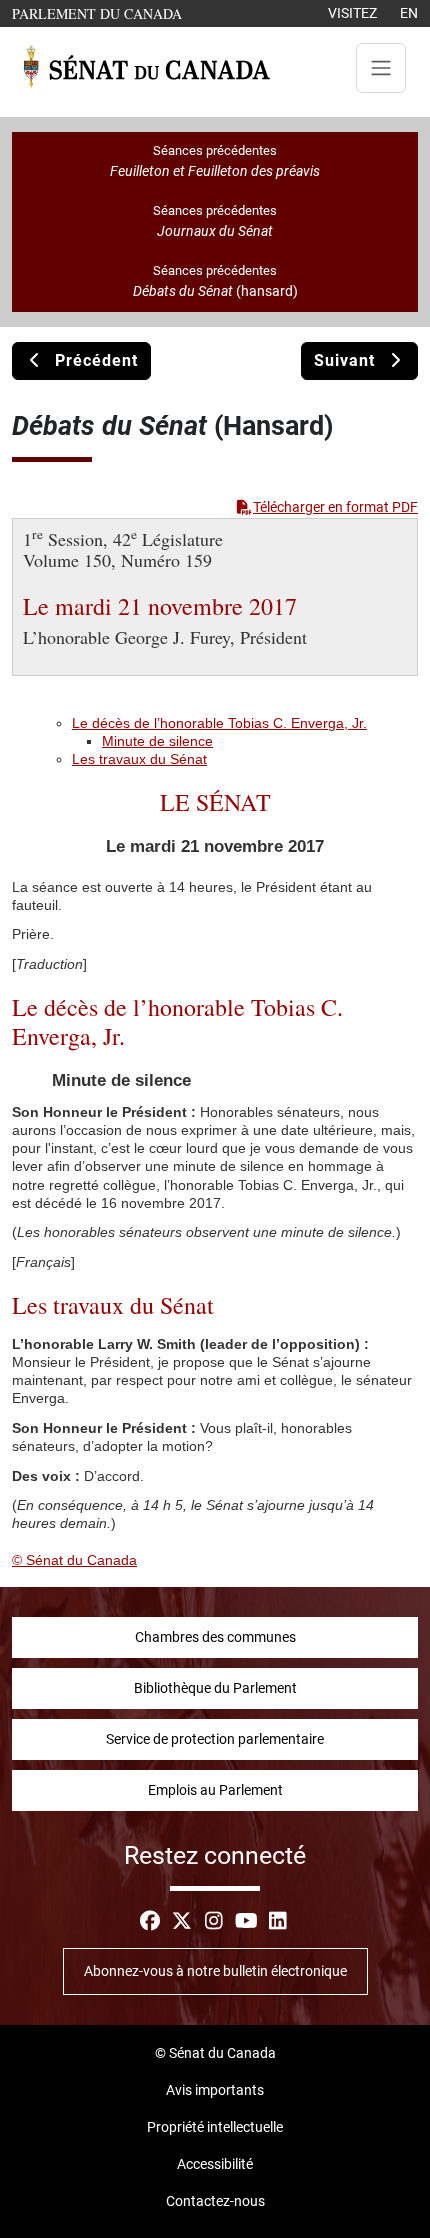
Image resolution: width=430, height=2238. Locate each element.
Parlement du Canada (101, 13)
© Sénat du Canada (74, 1560)
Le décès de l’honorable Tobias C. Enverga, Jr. (219, 723)
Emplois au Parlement (215, 1790)
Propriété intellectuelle (215, 2127)
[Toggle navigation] (381, 68)
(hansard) (215, 291)
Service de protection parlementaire (215, 1739)
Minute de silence (157, 741)
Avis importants (215, 2090)
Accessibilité (215, 2164)
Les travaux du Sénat (139, 759)
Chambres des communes (215, 1637)
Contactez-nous (215, 2201)
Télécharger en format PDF (335, 507)
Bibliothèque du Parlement (215, 1688)
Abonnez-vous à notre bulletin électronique (215, 1971)
